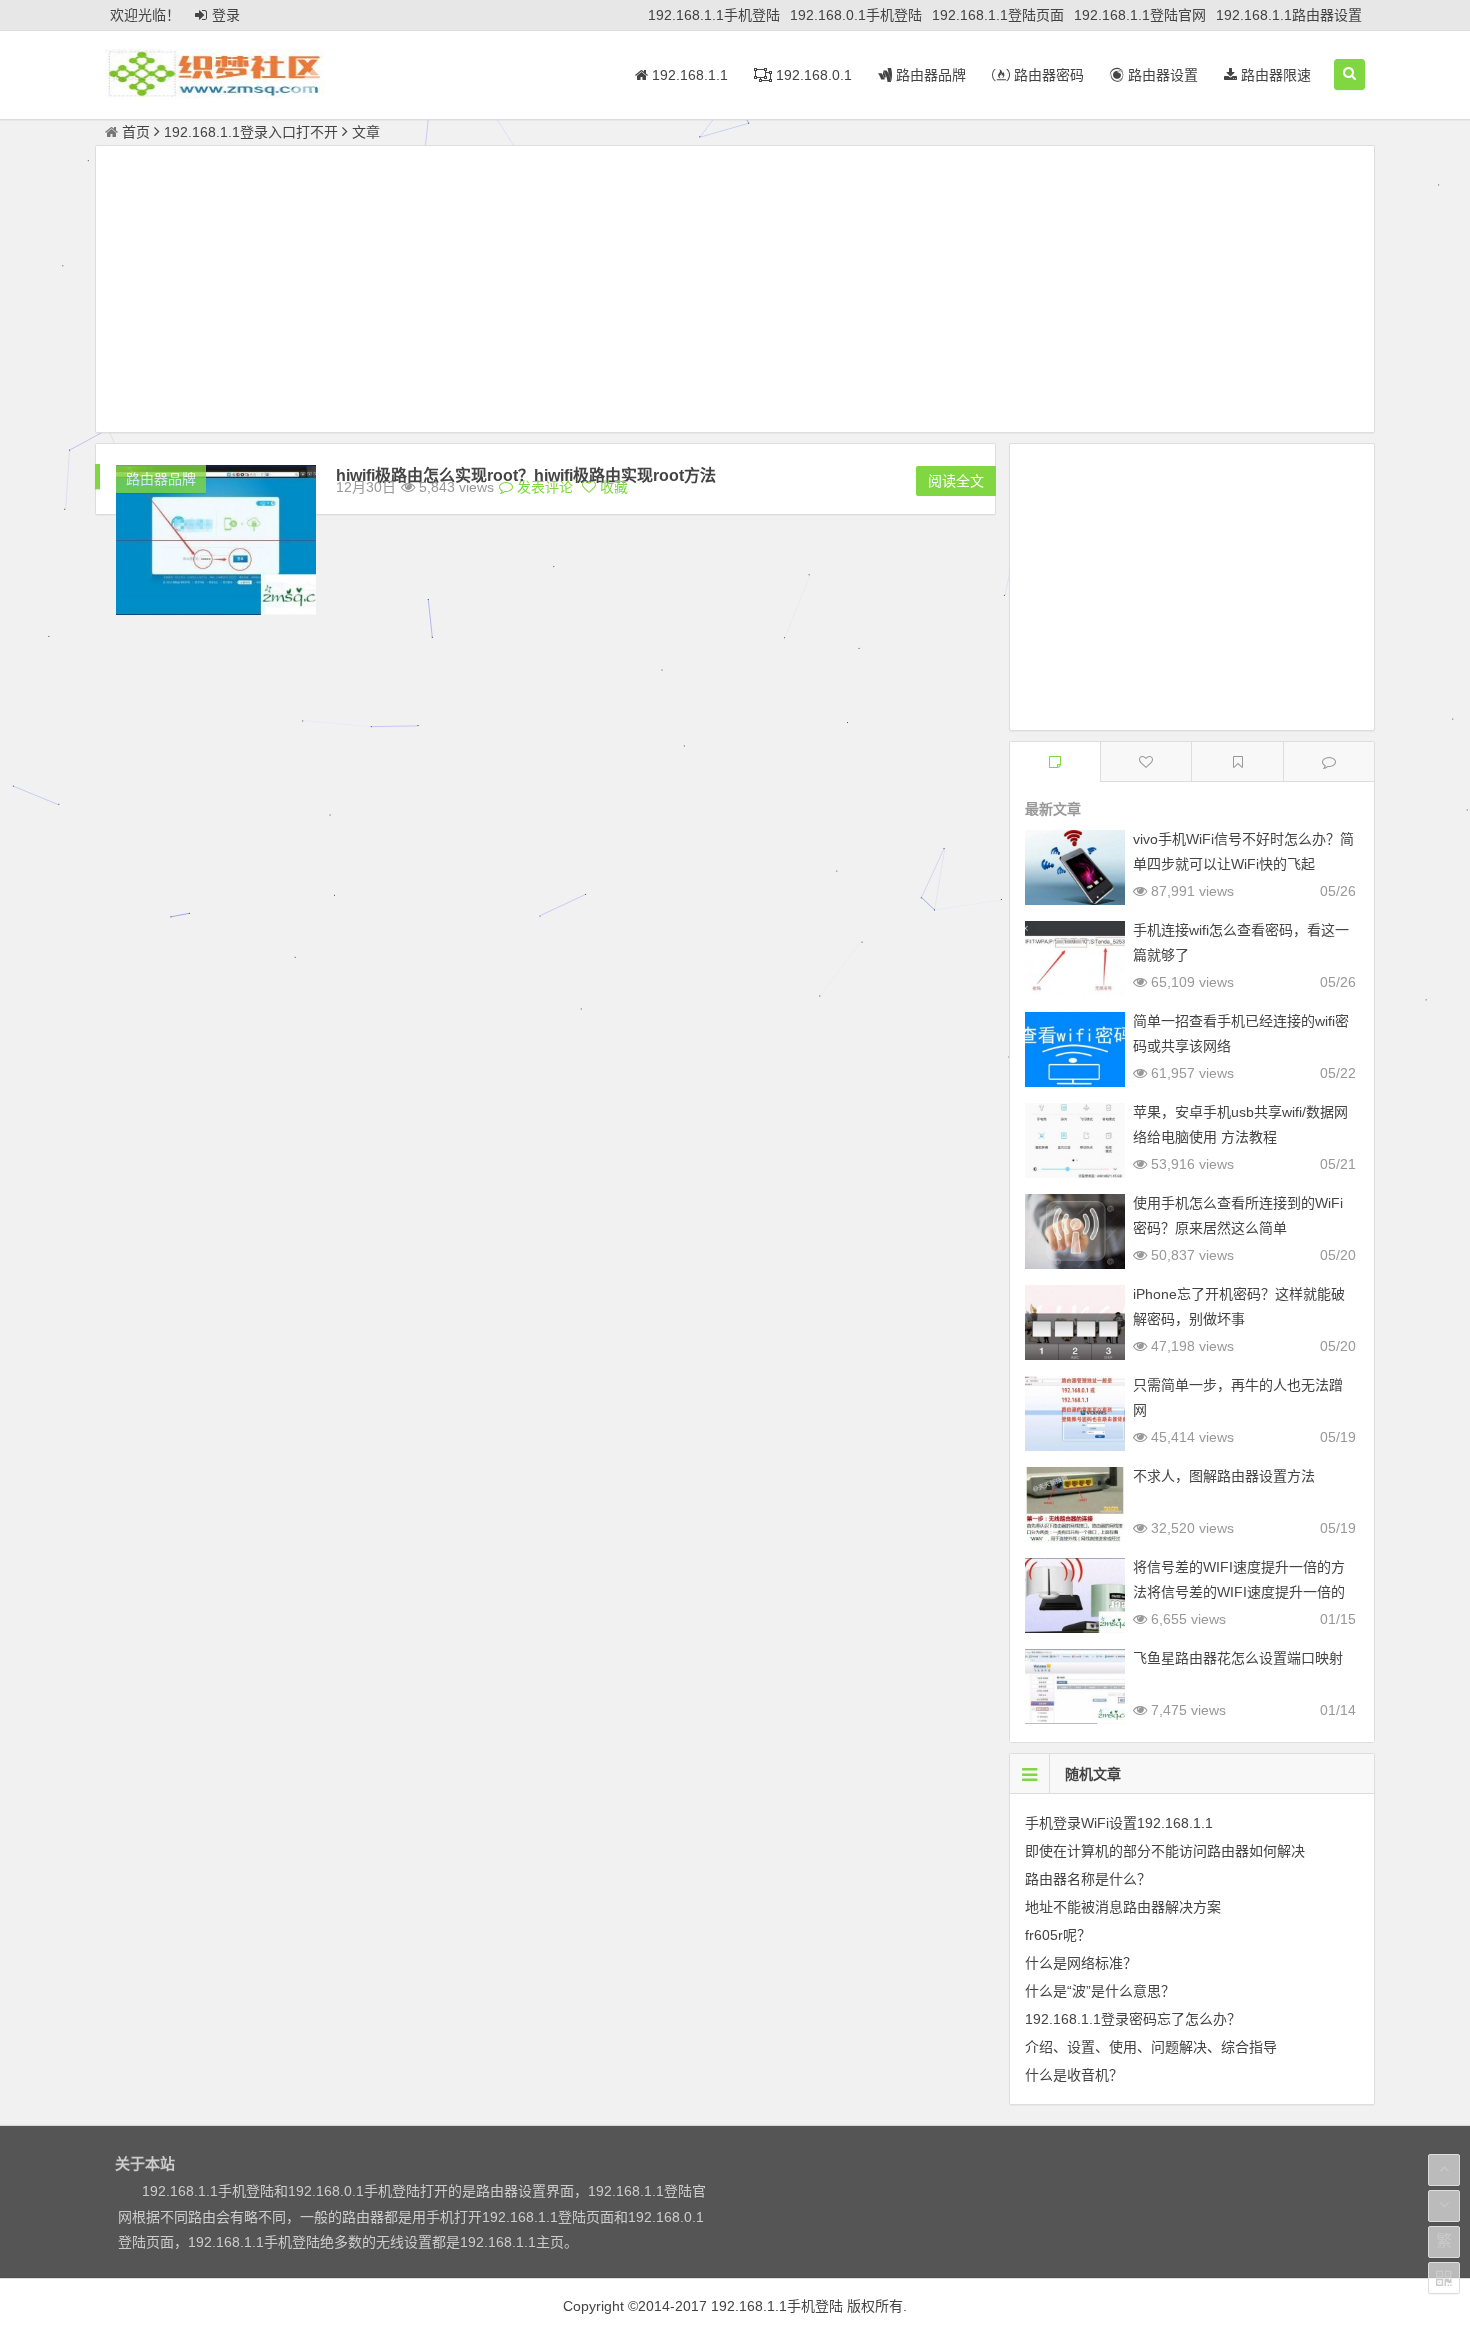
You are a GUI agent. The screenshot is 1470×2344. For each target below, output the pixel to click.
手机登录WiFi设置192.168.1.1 (1119, 1823)
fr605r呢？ (1058, 1935)
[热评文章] (1146, 761)
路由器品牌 (929, 75)
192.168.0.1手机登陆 (856, 15)
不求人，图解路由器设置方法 (1224, 1476)
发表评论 (543, 487)
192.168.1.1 (688, 75)
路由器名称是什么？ (1088, 1879)
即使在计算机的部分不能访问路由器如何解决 (1165, 1851)
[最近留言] (1329, 761)
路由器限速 (1274, 75)
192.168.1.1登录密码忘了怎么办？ (1133, 2019)
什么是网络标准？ (1081, 1963)
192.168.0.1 (812, 75)
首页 (136, 132)
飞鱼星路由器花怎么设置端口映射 (1238, 1658)
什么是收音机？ (1074, 2075)
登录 (226, 15)
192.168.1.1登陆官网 (1140, 15)
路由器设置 (1161, 75)
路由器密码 (1047, 75)
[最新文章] (1055, 761)
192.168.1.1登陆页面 (998, 15)
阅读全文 (956, 481)
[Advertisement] (735, 292)
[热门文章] (1237, 761)
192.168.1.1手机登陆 (714, 15)
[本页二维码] (1444, 2278)
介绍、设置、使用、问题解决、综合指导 (1151, 2047)
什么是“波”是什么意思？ (1100, 1991)
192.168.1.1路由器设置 (1289, 15)
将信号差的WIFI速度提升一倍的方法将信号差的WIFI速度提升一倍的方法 (1239, 1592)
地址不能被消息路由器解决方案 (1123, 1907)
